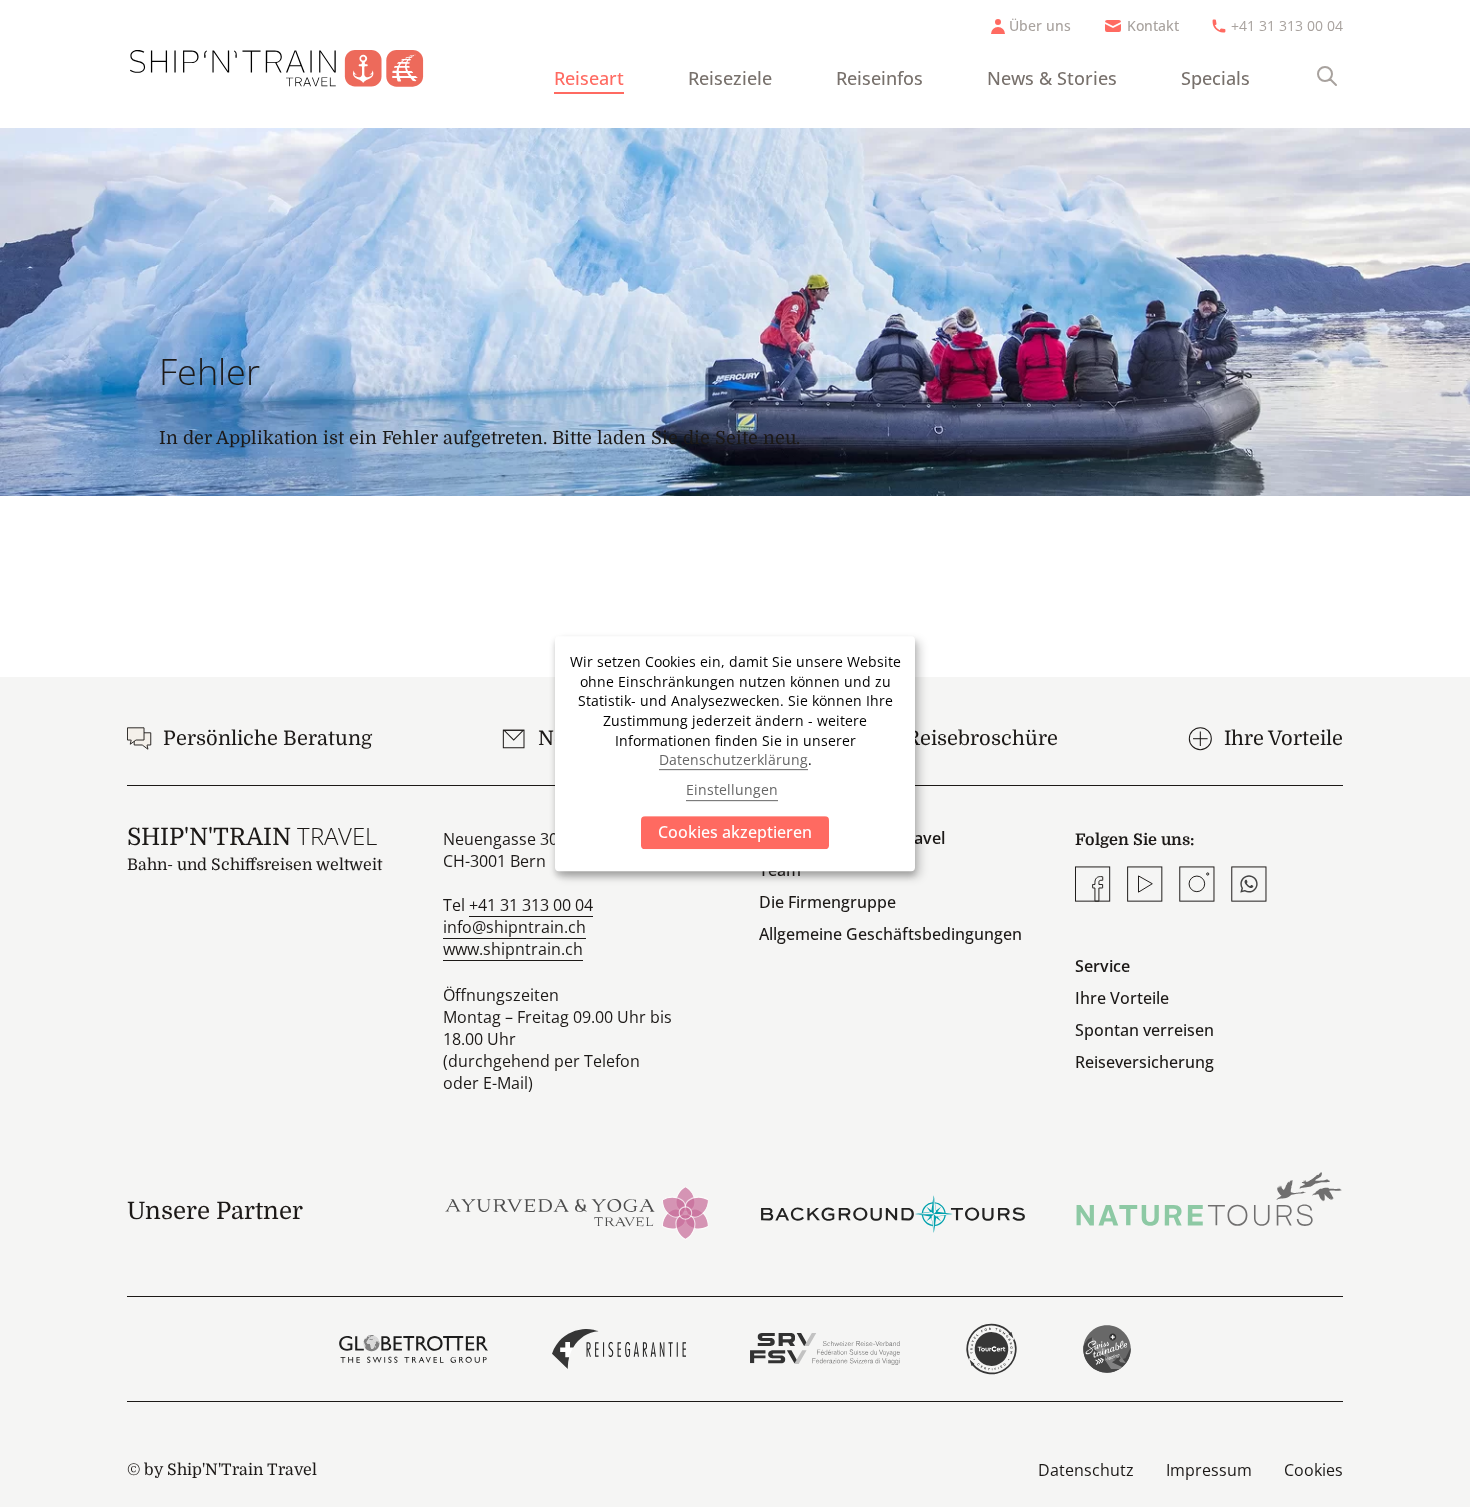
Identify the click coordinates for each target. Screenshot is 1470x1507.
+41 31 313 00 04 (1287, 25)
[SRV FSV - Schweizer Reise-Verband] (824, 1349)
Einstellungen (732, 790)
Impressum (1209, 1470)
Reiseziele (730, 78)
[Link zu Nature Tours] (1209, 1199)
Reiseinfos (879, 78)
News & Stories (1052, 78)
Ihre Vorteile (1122, 998)
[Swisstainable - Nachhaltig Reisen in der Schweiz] (1107, 1349)
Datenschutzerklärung (733, 759)
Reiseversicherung (1144, 1062)
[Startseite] (292, 64)
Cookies (1313, 1470)
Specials (1215, 78)
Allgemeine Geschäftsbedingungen (890, 934)
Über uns (1040, 25)
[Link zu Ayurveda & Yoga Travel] (577, 1211)
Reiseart (589, 78)
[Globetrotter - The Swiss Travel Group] (413, 1349)
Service (1102, 966)
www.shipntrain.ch (513, 949)
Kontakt (1153, 25)
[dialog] (735, 754)
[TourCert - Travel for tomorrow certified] (991, 1349)
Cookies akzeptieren (735, 832)
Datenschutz (1086, 1470)
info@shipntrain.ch (514, 927)
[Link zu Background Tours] (893, 1211)
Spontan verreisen (1144, 1030)
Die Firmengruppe (827, 902)
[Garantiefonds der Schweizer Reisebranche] (619, 1349)
